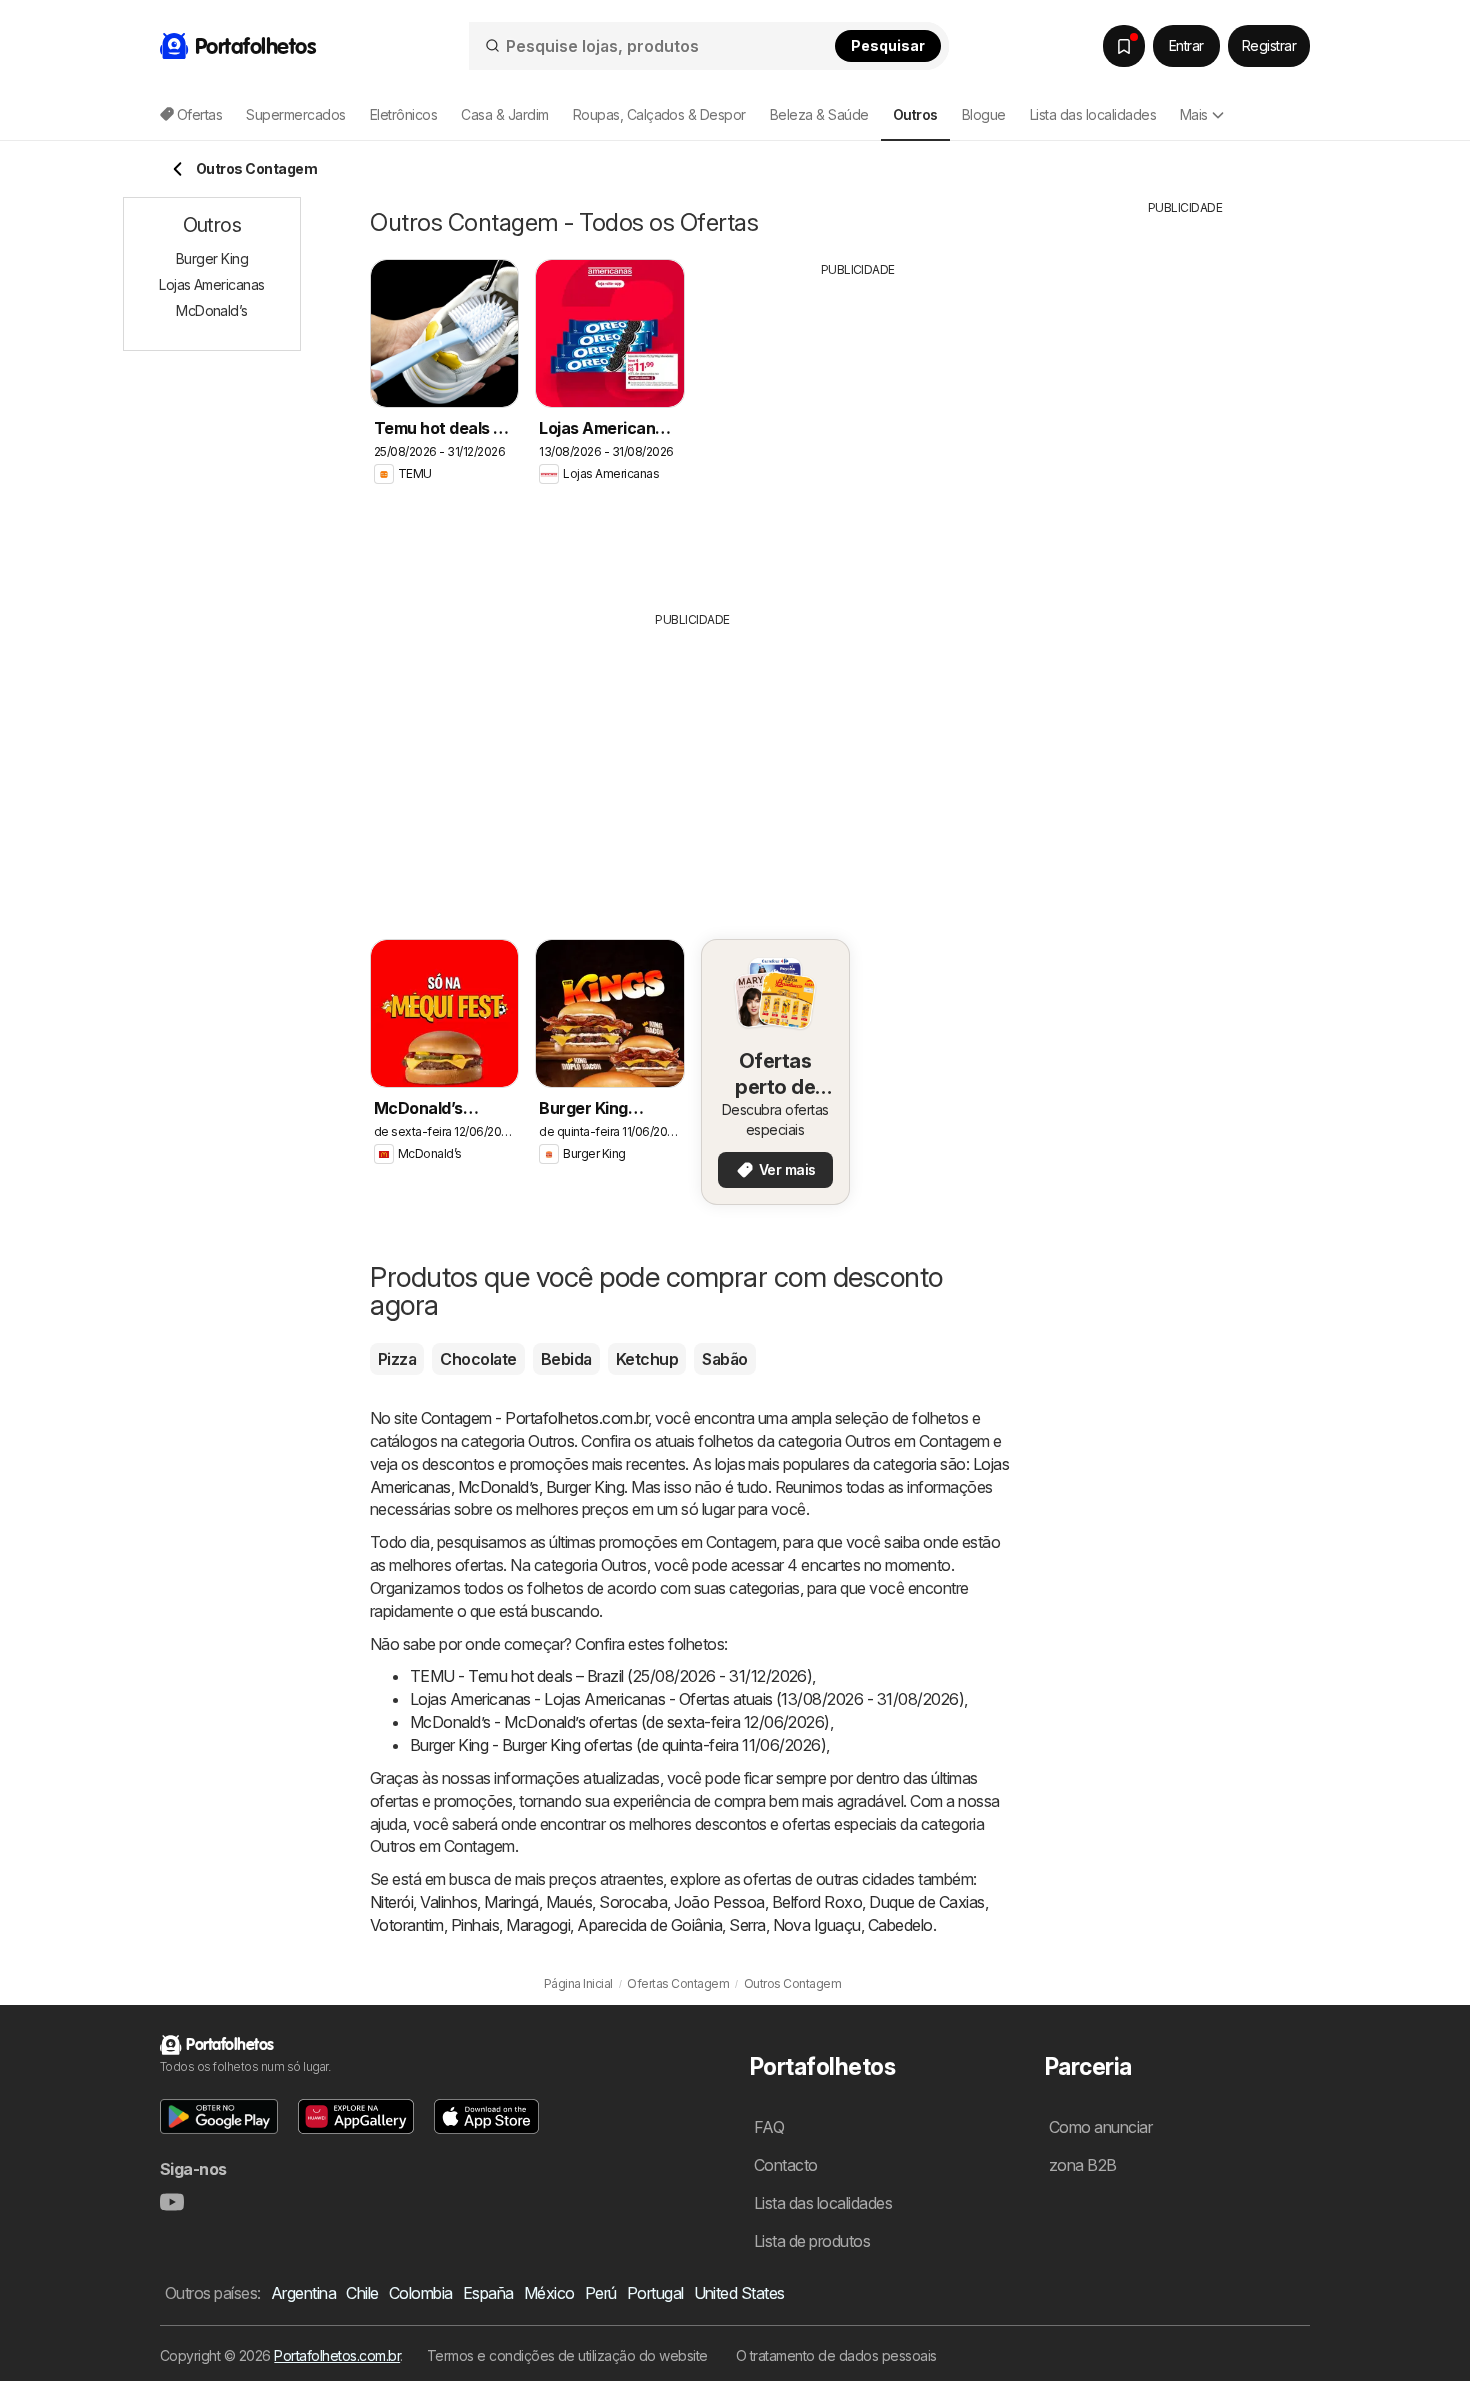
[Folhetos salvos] (1124, 46)
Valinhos (448, 1902)
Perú (601, 2293)
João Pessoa (719, 1902)
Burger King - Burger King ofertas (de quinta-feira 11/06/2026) (618, 1745)
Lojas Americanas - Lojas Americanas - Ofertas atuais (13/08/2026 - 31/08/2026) (687, 1699)
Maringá (511, 1902)
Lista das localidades (1093, 114)
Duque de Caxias (926, 1902)
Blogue (984, 114)
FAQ (769, 2127)
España (488, 2293)
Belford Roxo (817, 1902)
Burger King (585, 1487)
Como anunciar (1100, 2127)
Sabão (724, 1359)
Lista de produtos (812, 2241)
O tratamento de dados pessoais (836, 2355)
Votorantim (407, 1925)
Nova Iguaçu (817, 1925)
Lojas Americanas (212, 284)
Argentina (303, 2293)
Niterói (391, 1902)
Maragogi (538, 1925)
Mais (1194, 114)
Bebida (566, 1359)
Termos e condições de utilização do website (567, 2355)
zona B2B (1083, 2165)
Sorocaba (633, 1902)
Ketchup (647, 1359)
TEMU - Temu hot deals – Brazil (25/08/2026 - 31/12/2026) (611, 1676)
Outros (551, 1441)
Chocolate (478, 1359)
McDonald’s (498, 1487)
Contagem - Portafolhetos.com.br (534, 1418)
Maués (569, 1902)
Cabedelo (900, 1925)
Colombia (421, 2293)
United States (739, 2293)
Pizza (397, 1359)
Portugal (655, 2293)
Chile (362, 2293)
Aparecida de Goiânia (649, 1925)
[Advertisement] (858, 429)
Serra (747, 1925)
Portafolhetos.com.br (337, 2355)
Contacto (786, 2165)
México (549, 2293)
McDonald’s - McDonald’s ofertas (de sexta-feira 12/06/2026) (620, 1722)
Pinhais (475, 1925)
